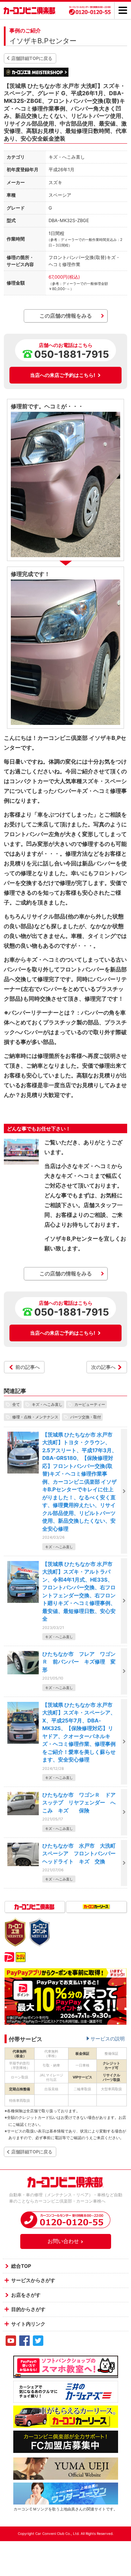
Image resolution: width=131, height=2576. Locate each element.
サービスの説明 (108, 2039)
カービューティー (90, 1404)
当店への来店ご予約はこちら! (63, 375)
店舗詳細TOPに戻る (32, 58)
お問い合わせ (63, 2241)
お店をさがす (26, 2295)
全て (16, 1404)
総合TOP (21, 2266)
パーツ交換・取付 (86, 1417)
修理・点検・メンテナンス (35, 1417)
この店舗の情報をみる (66, 316)
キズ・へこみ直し (47, 1404)
